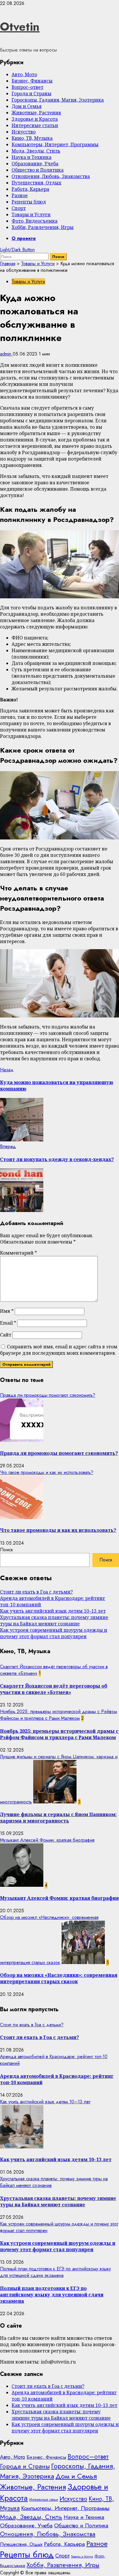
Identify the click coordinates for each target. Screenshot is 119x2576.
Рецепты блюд (29, 202)
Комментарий (18, 1253)
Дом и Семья (27, 106)
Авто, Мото (24, 74)
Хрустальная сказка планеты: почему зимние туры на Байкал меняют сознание (54, 1620)
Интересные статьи (35, 125)
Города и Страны (31, 93)
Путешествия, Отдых (36, 183)
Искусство (24, 132)
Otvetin (20, 27)
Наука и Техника (31, 157)
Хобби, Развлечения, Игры (43, 227)
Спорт (19, 208)
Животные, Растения (36, 113)
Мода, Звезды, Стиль (36, 151)
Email (8, 1323)
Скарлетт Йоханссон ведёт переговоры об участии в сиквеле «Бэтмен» (54, 1689)
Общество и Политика (38, 170)
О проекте (24, 238)
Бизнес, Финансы (32, 81)
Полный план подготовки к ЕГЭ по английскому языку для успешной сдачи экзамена (55, 2272)
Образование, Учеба (35, 164)
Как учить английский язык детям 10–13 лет (53, 1611)
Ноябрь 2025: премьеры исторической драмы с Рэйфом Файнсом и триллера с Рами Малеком (58, 1715)
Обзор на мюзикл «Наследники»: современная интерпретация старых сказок (59, 1978)
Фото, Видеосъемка (35, 221)
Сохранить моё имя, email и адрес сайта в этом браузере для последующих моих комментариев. (59, 1350)
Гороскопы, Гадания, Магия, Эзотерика (58, 100)
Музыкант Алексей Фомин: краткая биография (47, 1840)
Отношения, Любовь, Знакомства (51, 176)
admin (6, 354)
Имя (7, 1311)
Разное (20, 195)
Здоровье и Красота (35, 119)
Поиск (6, 1550)
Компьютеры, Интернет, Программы (55, 144)
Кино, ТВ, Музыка (32, 138)
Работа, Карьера (30, 189)
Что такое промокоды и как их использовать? (47, 1472)
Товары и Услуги (31, 214)
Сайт (6, 1335)
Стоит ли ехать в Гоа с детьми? (36, 1592)
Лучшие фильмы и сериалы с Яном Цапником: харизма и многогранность (58, 1818)
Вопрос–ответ (27, 87)
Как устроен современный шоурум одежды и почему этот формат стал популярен (54, 1633)
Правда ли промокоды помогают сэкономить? (48, 1395)
